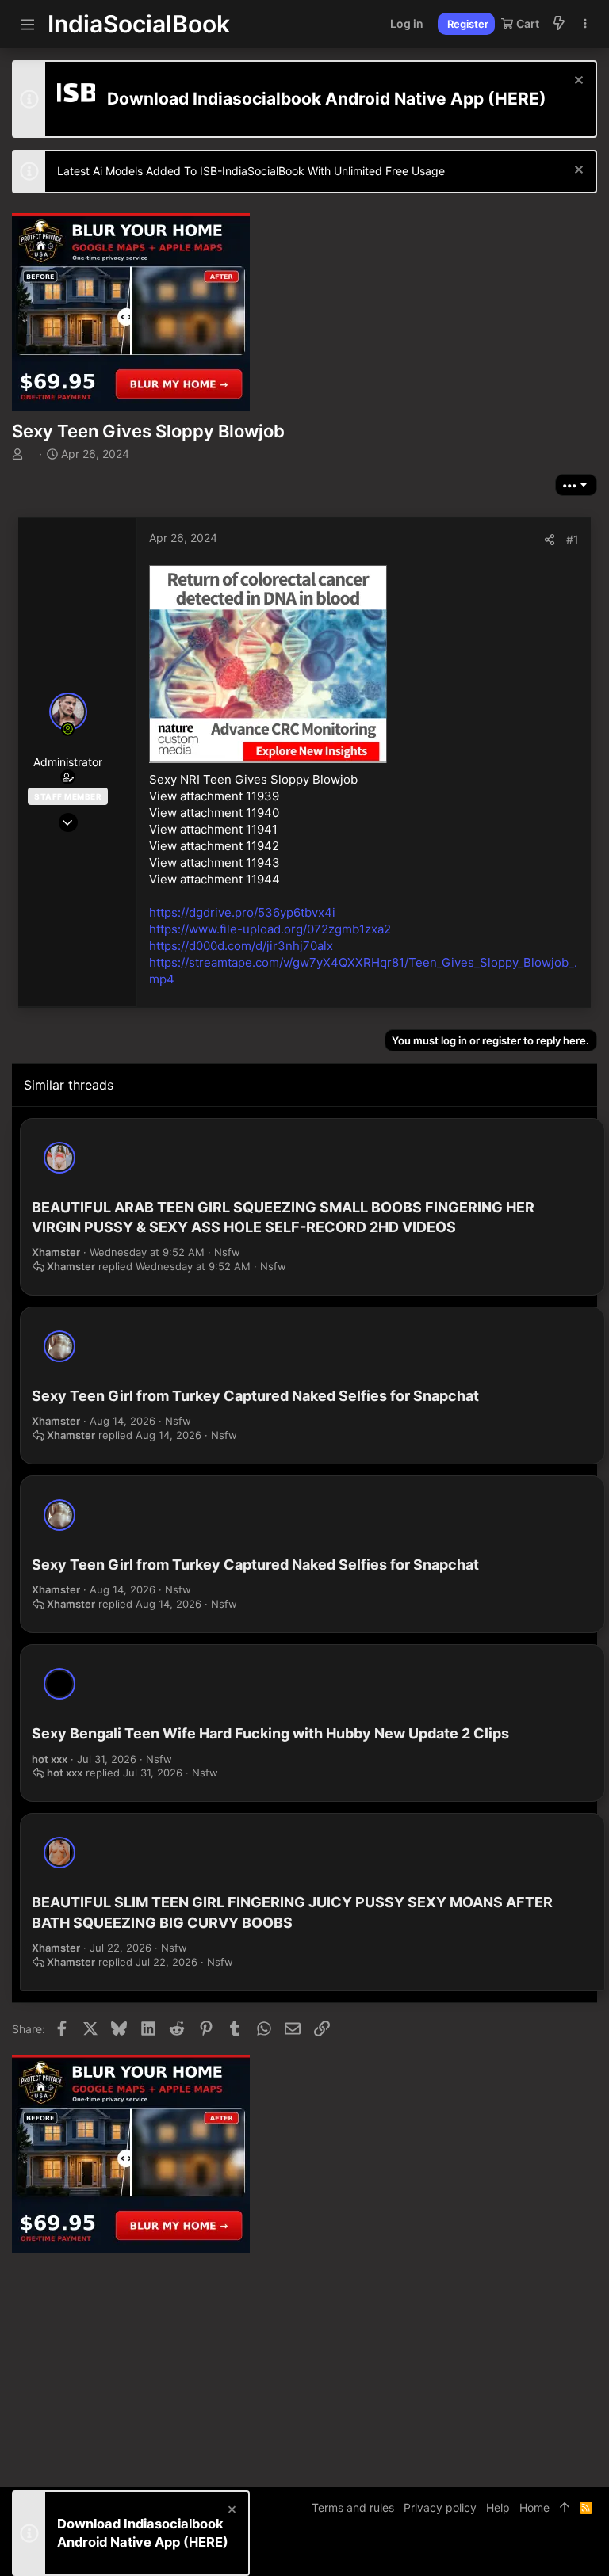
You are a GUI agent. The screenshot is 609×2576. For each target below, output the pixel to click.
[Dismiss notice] (577, 82)
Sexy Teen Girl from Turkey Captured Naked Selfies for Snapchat (255, 1396)
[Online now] (68, 729)
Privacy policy (440, 2507)
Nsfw (227, 1252)
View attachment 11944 (214, 879)
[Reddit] (566, 2552)
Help (498, 2507)
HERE (517, 99)
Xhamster (56, 1252)
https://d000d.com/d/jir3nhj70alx (241, 946)
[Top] (565, 2508)
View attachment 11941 (213, 829)
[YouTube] (590, 2552)
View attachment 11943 (214, 862)
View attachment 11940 (214, 813)
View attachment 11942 (214, 846)
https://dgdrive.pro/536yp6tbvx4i (242, 912)
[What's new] (559, 24)
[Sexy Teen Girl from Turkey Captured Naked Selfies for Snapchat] (59, 1346)
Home (534, 2507)
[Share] (550, 540)
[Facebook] (519, 2552)
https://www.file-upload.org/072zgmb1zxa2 (270, 929)
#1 (573, 539)
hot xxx (50, 1759)
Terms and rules (353, 2507)
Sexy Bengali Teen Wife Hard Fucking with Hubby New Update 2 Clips (270, 1733)
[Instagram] (542, 2552)
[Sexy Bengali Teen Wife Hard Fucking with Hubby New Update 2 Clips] (59, 1684)
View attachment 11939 (214, 796)
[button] (28, 24)
